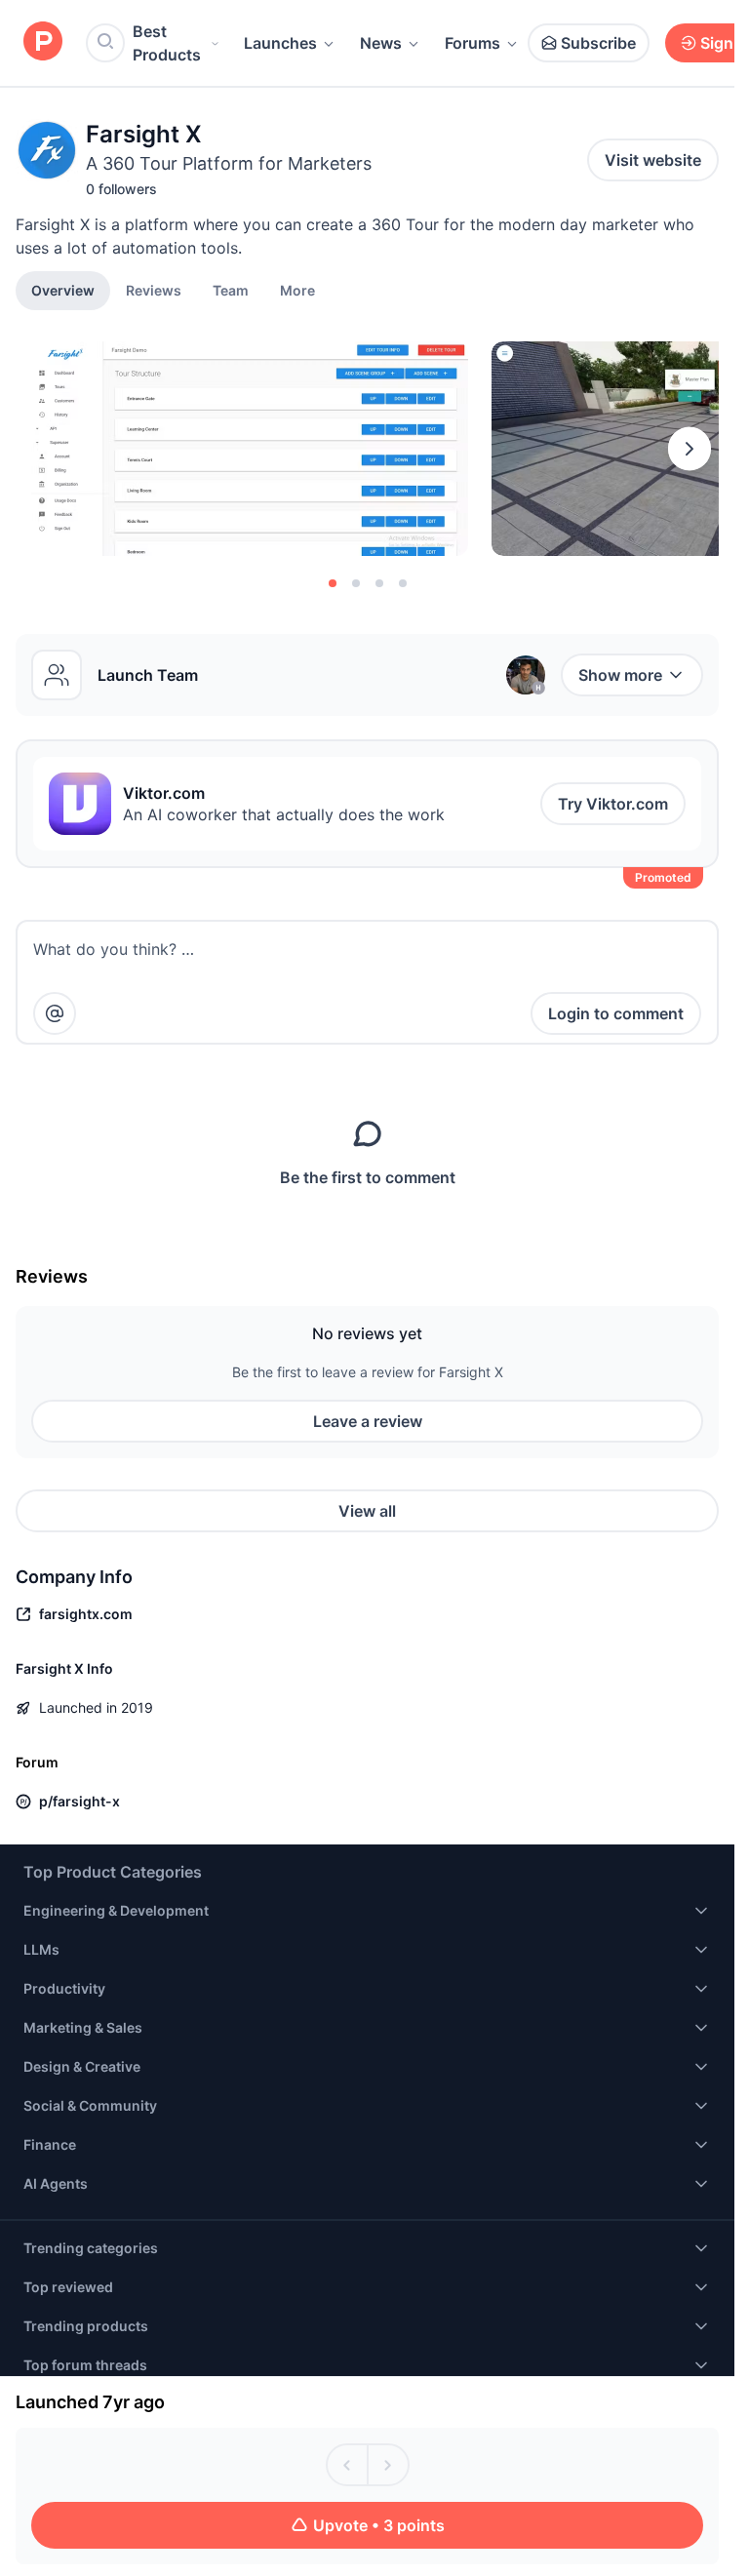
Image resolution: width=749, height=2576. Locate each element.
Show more (620, 675)
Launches (280, 43)
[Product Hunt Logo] (43, 42)
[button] (297, 290)
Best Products (167, 43)
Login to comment (616, 1013)
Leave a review (368, 1421)
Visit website (653, 160)
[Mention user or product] (55, 1013)
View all (367, 1511)
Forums (473, 43)
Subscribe (598, 43)
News (381, 43)
